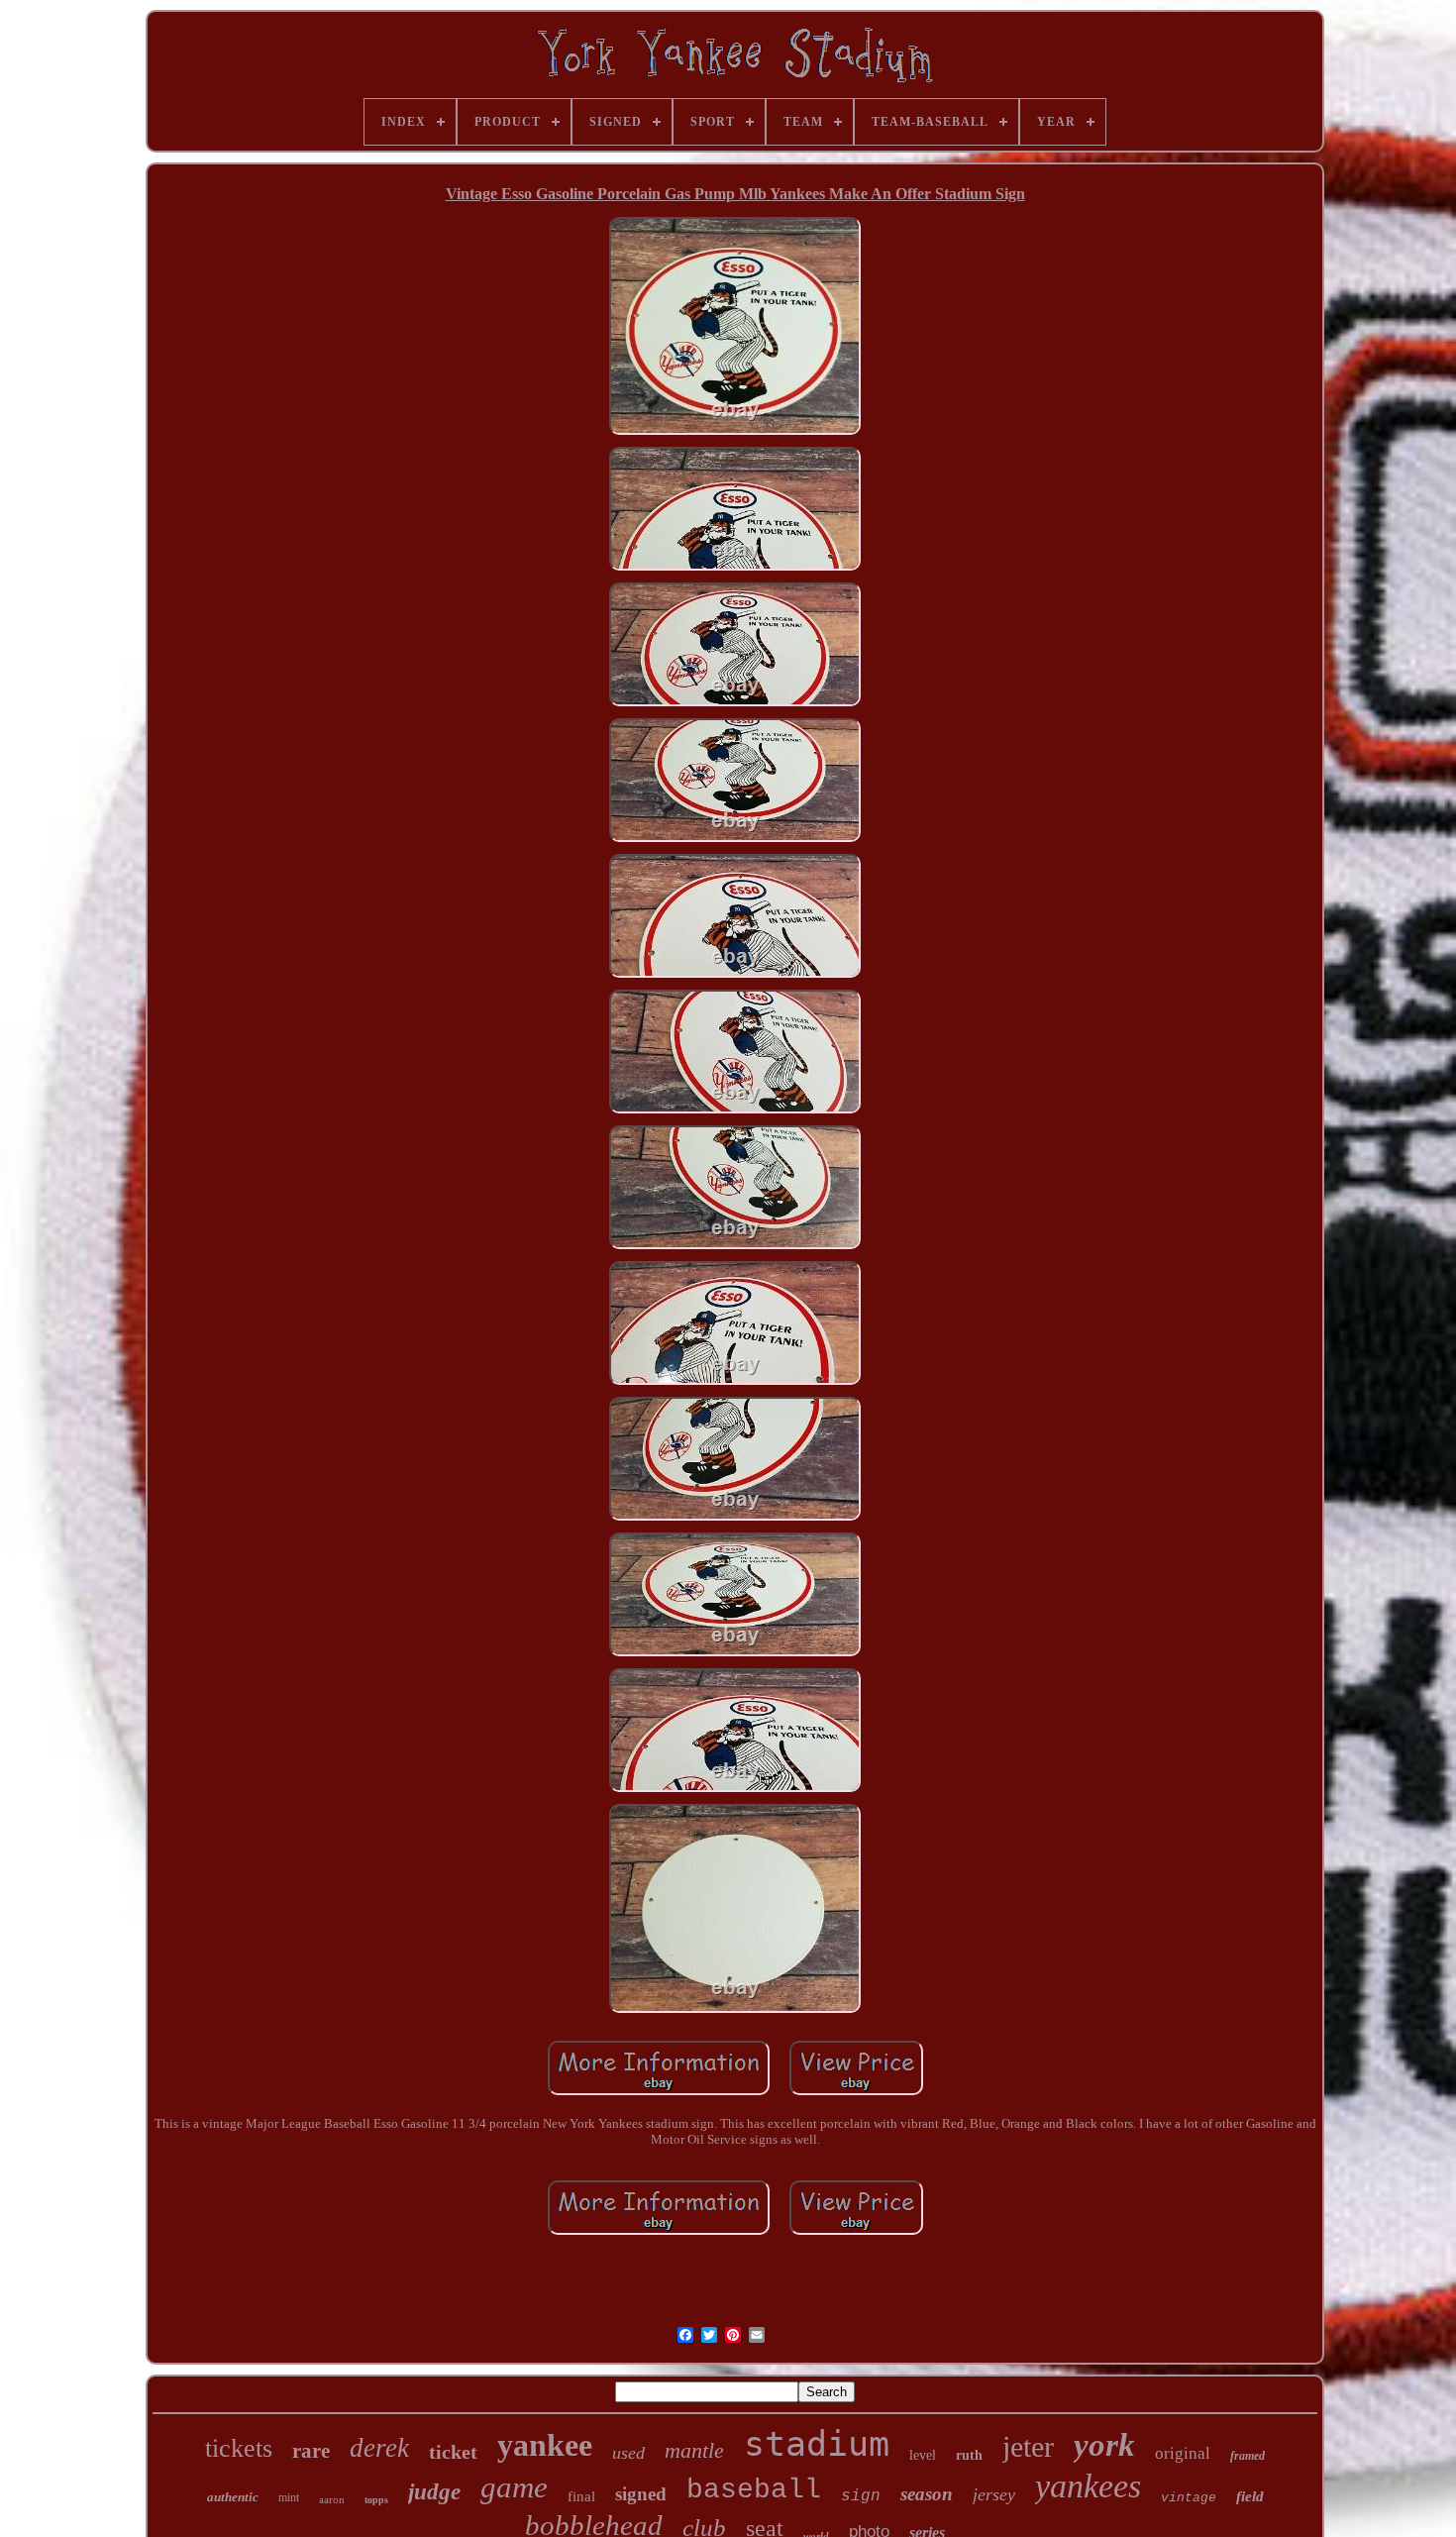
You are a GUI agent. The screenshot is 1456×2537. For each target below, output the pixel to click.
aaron (332, 2499)
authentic (233, 2497)
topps (376, 2500)
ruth (969, 2455)
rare (311, 2451)
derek (379, 2448)
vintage (1189, 2498)
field (1250, 2496)
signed (641, 2494)
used (628, 2453)
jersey (994, 2494)
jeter (1028, 2446)
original (1183, 2453)
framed (1248, 2456)
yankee (545, 2445)
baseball (754, 2490)
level (923, 2455)
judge (434, 2492)
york (1104, 2445)
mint (289, 2497)
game (514, 2487)
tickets (239, 2448)
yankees (1088, 2486)
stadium (817, 2444)
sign (861, 2496)
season (927, 2494)
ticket (453, 2452)
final (581, 2496)
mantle (694, 2450)
